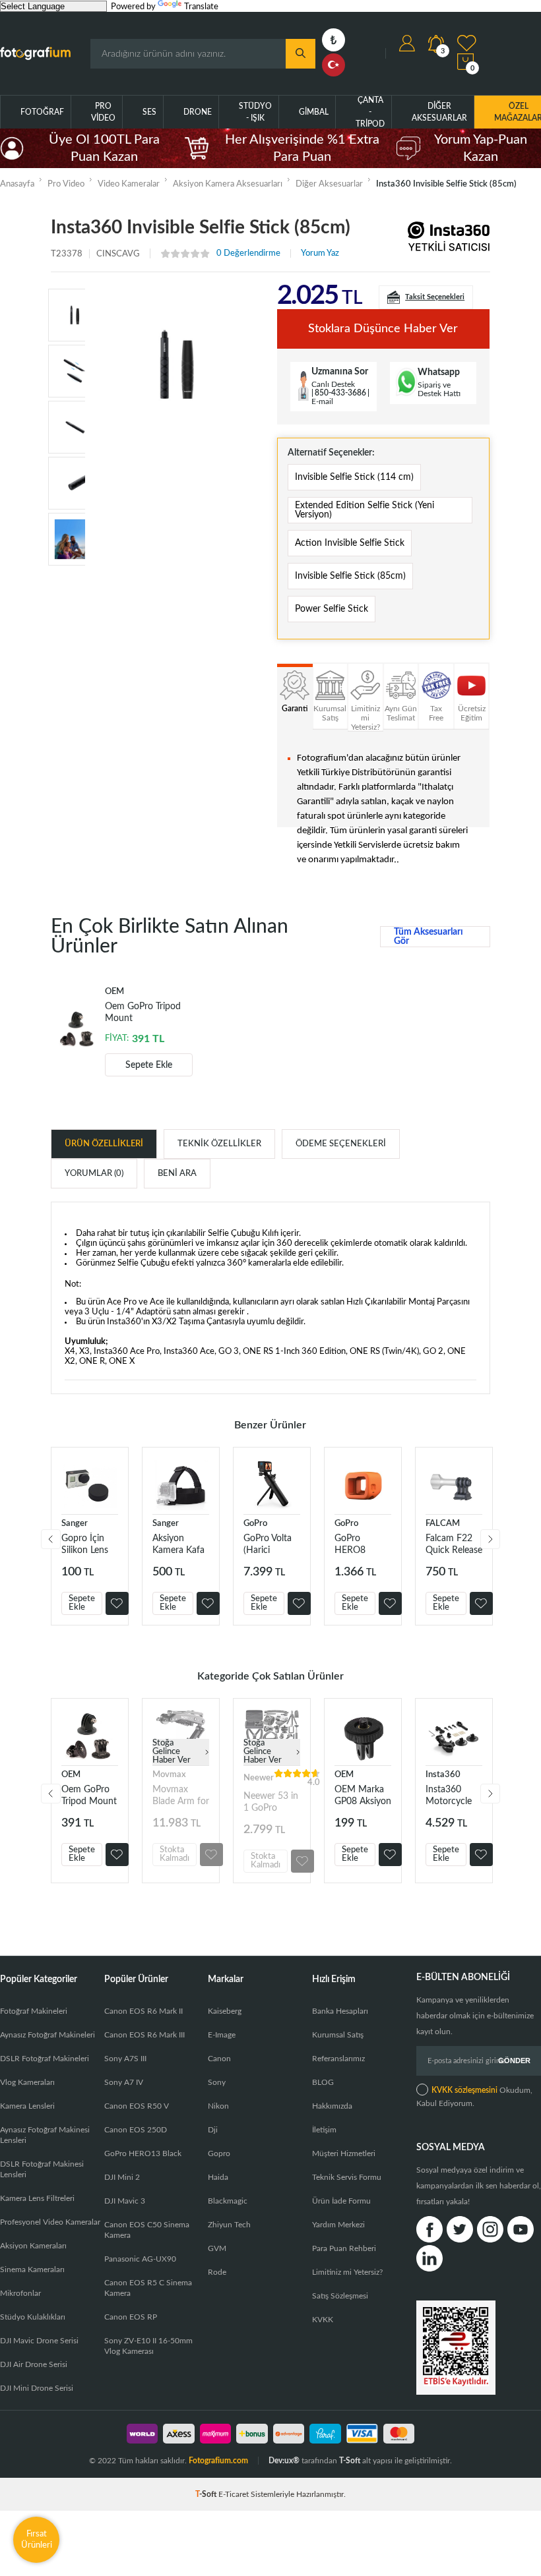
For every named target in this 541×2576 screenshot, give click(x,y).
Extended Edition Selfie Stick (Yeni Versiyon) (365, 510)
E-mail (322, 401)
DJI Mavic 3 (125, 2201)
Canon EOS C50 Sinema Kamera (147, 2230)
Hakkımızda (332, 2106)
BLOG (323, 2082)
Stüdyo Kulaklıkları (33, 2317)
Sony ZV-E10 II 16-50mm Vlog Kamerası (148, 2346)
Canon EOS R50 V (137, 2106)
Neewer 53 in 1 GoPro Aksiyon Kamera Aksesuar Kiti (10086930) (271, 1802)
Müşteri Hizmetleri (344, 2153)
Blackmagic (228, 2201)
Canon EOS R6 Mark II (143, 2011)
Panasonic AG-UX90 (140, 2259)
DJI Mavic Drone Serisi (39, 2341)
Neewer (259, 1778)
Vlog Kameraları (27, 2082)
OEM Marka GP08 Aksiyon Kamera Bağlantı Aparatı (363, 1796)
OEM (71, 1775)
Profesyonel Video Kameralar (50, 2222)
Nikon (218, 2106)
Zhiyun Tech (229, 2225)
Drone (198, 112)
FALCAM (443, 1524)
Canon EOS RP (131, 2317)
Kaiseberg (225, 2011)
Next (490, 1539)
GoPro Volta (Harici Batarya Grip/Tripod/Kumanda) (272, 1545)
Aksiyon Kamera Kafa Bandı (178, 1545)
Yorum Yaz (320, 253)
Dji (213, 2130)
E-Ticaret (234, 2494)
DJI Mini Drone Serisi (37, 2388)
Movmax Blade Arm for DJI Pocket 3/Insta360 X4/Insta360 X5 (181, 1796)
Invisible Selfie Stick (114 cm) (354, 477)
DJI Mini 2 (122, 2177)
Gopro (219, 2153)
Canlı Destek (333, 384)
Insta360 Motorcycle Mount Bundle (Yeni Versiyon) (451, 1796)
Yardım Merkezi (338, 2225)
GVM (217, 2248)
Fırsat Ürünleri (37, 2539)
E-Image (222, 2035)
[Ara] (301, 54)
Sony (217, 2082)
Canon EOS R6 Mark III (144, 2035)
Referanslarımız (338, 2059)
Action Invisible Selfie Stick (350, 543)
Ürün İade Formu (341, 2201)
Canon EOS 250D (136, 2130)
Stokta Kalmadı (175, 1854)
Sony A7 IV (124, 2082)
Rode (217, 2272)
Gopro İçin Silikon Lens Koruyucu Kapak (85, 1545)
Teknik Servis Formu (347, 2177)
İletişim (324, 2130)
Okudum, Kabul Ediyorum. (474, 2097)
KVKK (323, 2320)
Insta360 (443, 1775)
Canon (219, 2059)
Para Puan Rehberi (344, 2248)
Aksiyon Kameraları (33, 2246)
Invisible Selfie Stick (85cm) (350, 576)
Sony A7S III (125, 2059)
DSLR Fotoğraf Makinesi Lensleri (42, 2169)
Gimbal (314, 112)
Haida (218, 2177)
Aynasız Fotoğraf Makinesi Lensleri (45, 2135)
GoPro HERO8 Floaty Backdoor (354, 1545)
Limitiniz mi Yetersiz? (347, 2272)
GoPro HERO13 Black (143, 2153)
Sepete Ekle (149, 1065)
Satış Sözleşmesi (340, 2296)
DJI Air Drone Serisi (34, 2364)
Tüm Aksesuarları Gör (429, 937)
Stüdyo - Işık (255, 112)
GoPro (255, 1524)
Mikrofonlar (20, 2293)
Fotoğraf (42, 112)
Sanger (75, 1524)
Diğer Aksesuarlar (439, 112)
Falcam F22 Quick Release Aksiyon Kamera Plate (454, 1545)
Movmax (169, 1775)
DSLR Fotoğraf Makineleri (45, 2059)
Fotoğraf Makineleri (34, 2011)
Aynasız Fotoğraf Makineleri (48, 2035)
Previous (51, 1539)
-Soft (207, 2494)
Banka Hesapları (340, 2011)
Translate (201, 7)
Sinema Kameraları (32, 2269)
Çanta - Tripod (370, 112)
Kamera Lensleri (27, 2106)
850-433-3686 (340, 393)
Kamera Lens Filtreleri (37, 2198)
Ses (149, 112)
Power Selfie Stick (332, 609)
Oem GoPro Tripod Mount (143, 1012)
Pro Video (103, 112)
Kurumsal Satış (338, 2035)
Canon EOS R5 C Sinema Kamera (148, 2288)
